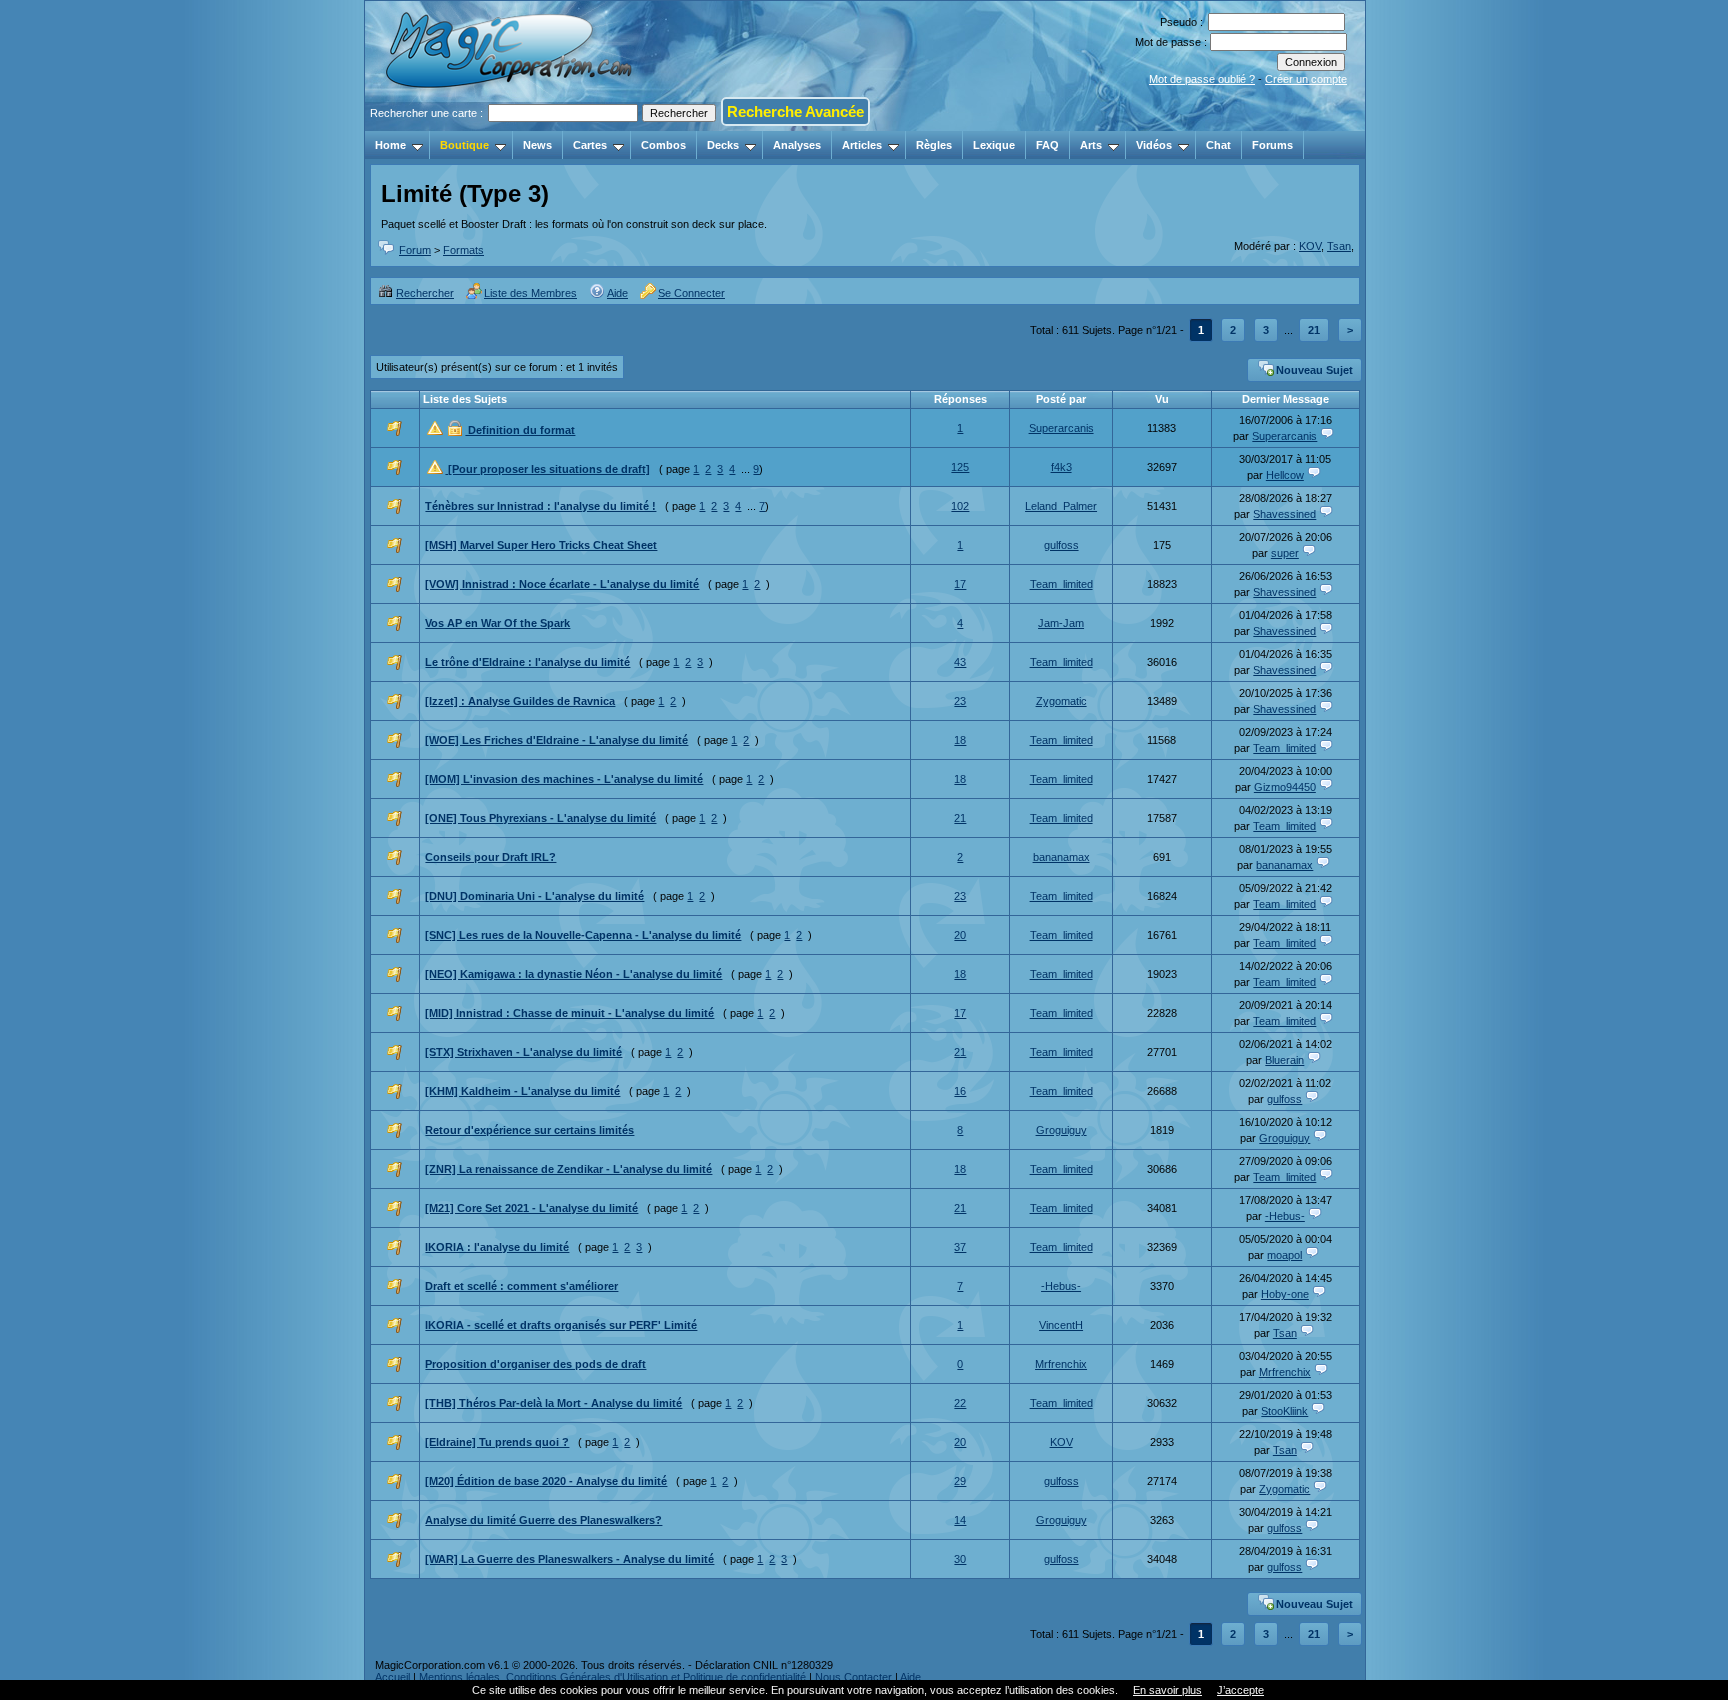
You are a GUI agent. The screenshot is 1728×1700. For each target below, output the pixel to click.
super (1285, 553)
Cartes (590, 145)
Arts (1091, 145)
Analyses (797, 145)
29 (960, 1481)
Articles (862, 145)
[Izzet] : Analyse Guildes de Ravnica (520, 701)
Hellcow (1285, 475)
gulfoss (1061, 545)
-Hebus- (1285, 1216)
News (537, 145)
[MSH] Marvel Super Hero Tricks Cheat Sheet (541, 545)
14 (960, 1520)
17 (960, 584)
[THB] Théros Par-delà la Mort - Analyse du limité (553, 1403)
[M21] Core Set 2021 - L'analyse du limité (531, 1208)
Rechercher (425, 293)
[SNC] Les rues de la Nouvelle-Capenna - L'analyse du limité (583, 935)
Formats (463, 250)
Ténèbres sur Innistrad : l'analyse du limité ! (540, 506)
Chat (1218, 145)
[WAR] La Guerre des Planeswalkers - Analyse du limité (569, 1559)
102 (960, 506)
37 (960, 1247)
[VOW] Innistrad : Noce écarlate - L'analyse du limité (562, 584)
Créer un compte (1306, 79)
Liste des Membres (530, 293)
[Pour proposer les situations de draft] (547, 469)
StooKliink (1284, 1411)
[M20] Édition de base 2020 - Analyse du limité (546, 1481)
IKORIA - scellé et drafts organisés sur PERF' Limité (561, 1325)
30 (960, 1559)
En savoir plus (1167, 1690)
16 (960, 1091)
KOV (1310, 246)
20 (960, 935)
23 (960, 701)
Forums (1272, 145)
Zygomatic (1061, 701)
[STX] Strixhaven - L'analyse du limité (523, 1052)
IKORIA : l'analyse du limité (497, 1247)
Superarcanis (1061, 428)
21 (1314, 330)
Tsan (1339, 246)
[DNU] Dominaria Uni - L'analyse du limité (534, 896)
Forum (415, 250)
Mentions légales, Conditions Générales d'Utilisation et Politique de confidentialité (612, 1677)
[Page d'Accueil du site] (510, 125)
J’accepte (1240, 1690)
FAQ (1047, 145)
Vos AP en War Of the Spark (497, 623)
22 (960, 1403)
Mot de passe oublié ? (1202, 79)
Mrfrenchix (1061, 1364)
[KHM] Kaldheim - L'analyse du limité (522, 1091)
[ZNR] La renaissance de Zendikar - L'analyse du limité (568, 1169)
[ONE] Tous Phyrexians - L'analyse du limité (540, 818)
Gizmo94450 (1285, 787)
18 (960, 740)
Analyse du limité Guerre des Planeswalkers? (543, 1520)
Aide (617, 293)
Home (390, 145)
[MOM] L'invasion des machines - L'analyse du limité (564, 779)
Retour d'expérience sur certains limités (529, 1130)
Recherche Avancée (795, 111)
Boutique (464, 145)
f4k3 (1061, 467)
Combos (663, 145)
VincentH (1061, 1325)
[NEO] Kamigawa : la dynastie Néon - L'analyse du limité (573, 974)
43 (960, 662)
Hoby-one (1285, 1294)
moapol (1284, 1255)
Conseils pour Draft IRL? (490, 857)
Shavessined (1284, 514)
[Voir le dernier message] (1327, 436)
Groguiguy (1061, 1130)
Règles (934, 145)
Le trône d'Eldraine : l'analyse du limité (527, 662)
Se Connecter (691, 293)
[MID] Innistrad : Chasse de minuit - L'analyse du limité (569, 1013)
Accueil (392, 1677)
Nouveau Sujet (1314, 370)
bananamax (1061, 857)
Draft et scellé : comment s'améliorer (521, 1286)
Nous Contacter (853, 1677)
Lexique (994, 145)
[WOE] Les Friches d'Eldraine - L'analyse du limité (556, 740)
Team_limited (1061, 584)
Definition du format (520, 430)
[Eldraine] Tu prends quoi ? (497, 1442)
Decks (723, 145)
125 (960, 467)
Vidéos (1154, 145)
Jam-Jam (1061, 623)
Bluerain (1284, 1060)
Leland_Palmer (1061, 506)
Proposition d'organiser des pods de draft (535, 1364)
